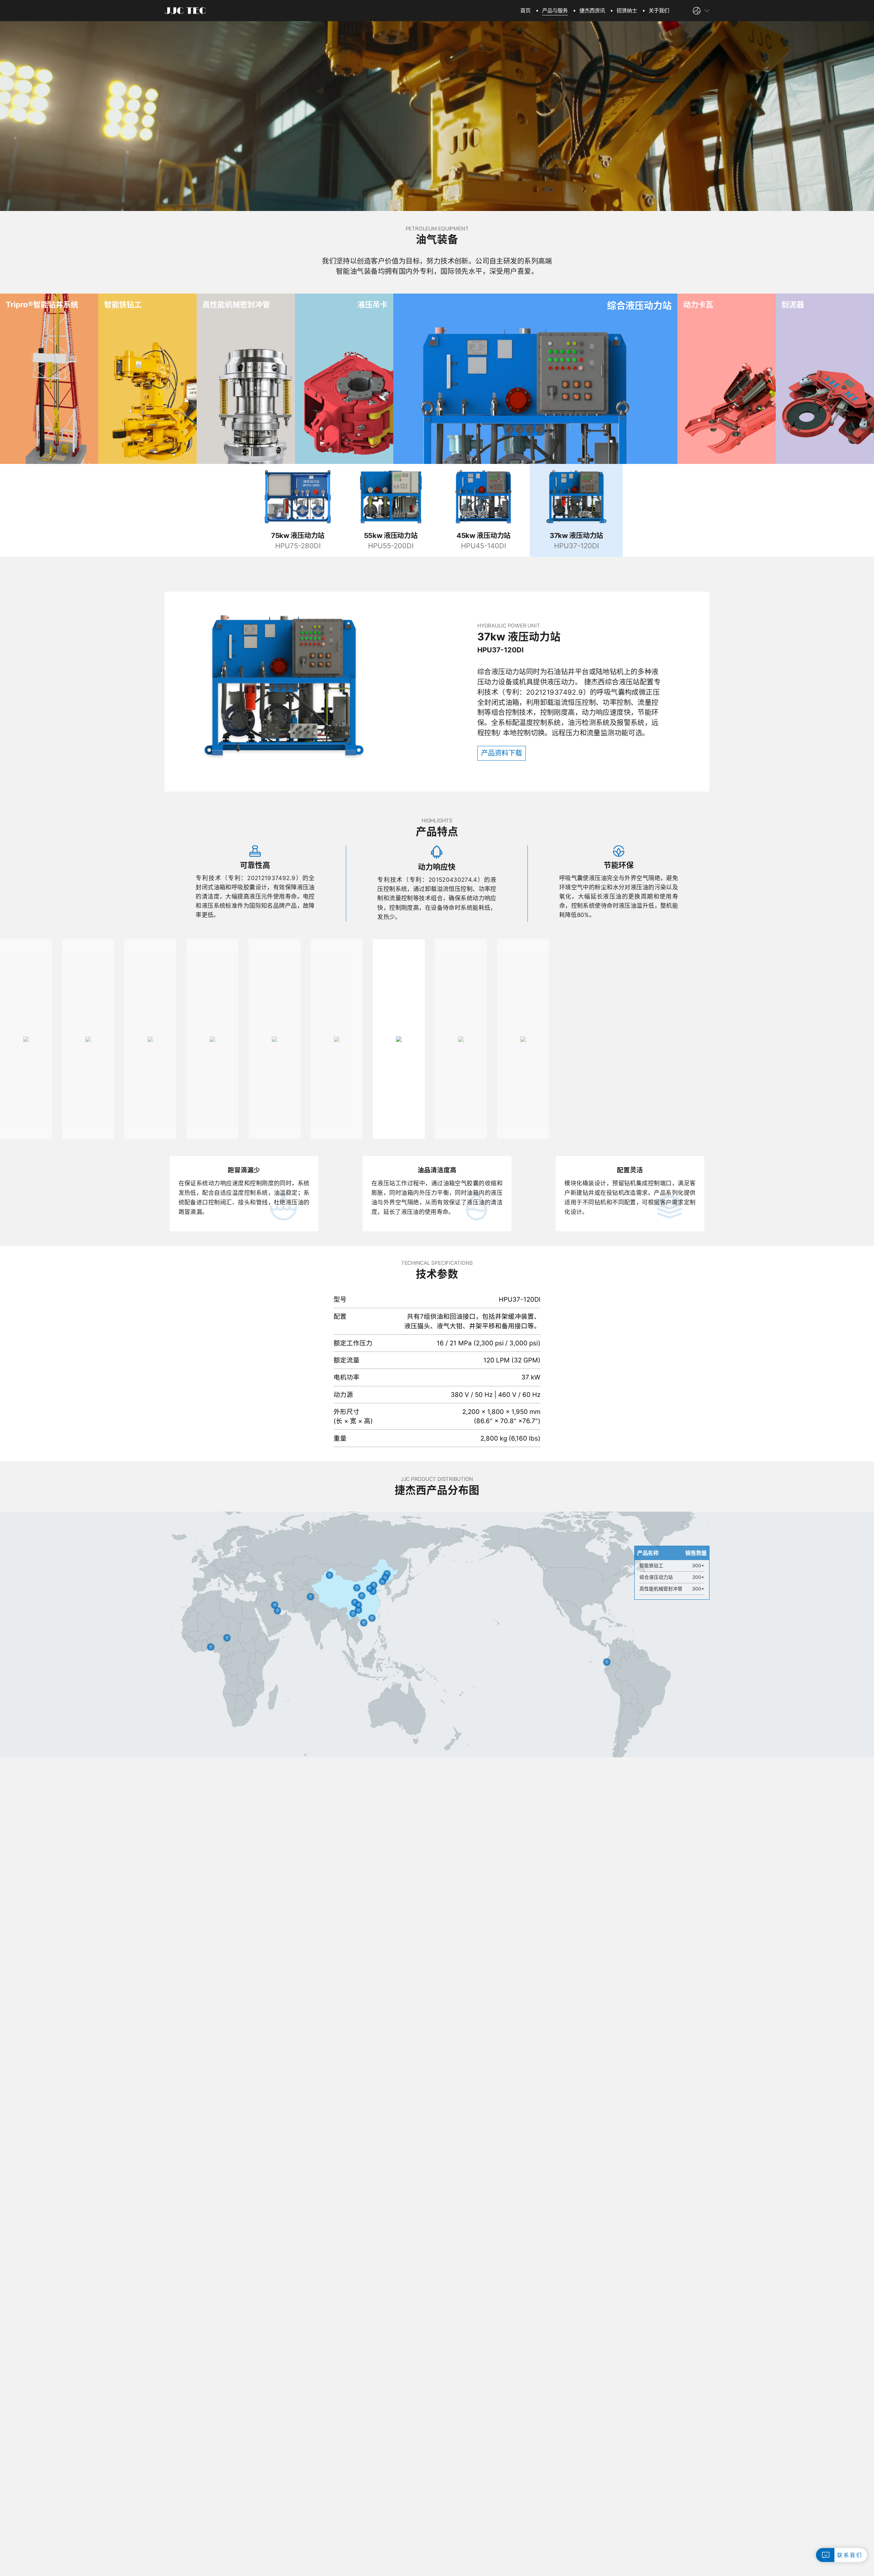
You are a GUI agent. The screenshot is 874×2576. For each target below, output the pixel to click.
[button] (856, 1046)
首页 (525, 10)
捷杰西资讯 (592, 10)
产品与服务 (555, 10)
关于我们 (659, 10)
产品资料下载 (502, 753)
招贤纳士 (627, 10)
